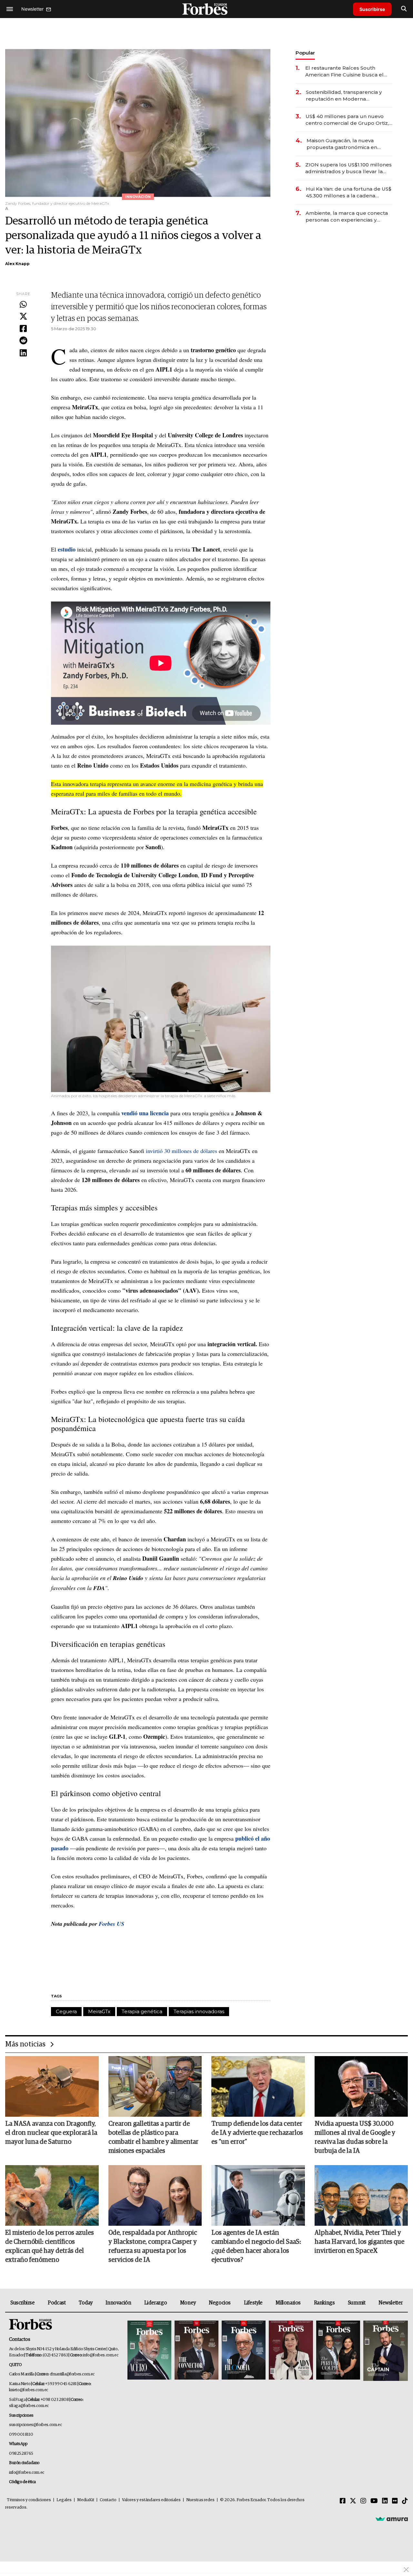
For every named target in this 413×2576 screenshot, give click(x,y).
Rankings (324, 2303)
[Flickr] (395, 2501)
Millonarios (288, 2303)
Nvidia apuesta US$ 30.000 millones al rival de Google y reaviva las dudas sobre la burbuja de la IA (355, 2137)
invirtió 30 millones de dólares (181, 1151)
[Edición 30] (196, 2351)
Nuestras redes (200, 2500)
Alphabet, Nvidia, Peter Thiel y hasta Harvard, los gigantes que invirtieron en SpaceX (359, 2242)
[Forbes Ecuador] (206, 9)
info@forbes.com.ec (101, 2355)
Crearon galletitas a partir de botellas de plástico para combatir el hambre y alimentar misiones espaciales (153, 2137)
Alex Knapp (17, 264)
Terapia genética (142, 2011)
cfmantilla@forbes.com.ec (72, 2374)
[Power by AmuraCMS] (392, 2519)
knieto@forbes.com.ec (29, 2390)
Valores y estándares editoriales (151, 2500)
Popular (305, 53)
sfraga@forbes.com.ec (29, 2406)
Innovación (118, 2303)
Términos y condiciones (29, 2500)
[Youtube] (374, 2501)
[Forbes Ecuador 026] (385, 2351)
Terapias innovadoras (199, 2011)
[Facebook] (23, 329)
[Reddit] (23, 341)
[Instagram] (363, 2501)
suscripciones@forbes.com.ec (35, 2425)
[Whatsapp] (23, 305)
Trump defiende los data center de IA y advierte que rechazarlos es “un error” (257, 2133)
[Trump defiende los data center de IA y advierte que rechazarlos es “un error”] (258, 2086)
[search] (404, 9)
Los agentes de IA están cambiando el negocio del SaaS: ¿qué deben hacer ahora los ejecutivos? (256, 2246)
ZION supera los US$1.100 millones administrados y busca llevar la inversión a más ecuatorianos (348, 168)
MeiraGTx (99, 2011)
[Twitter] (23, 317)
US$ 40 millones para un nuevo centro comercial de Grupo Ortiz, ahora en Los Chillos (347, 120)
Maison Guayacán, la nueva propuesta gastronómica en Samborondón (342, 144)
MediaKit (86, 2500)
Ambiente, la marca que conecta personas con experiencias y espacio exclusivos (347, 217)
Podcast (57, 2303)
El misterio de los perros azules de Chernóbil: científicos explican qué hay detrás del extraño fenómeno (50, 2246)
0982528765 (21, 2454)
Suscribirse (372, 9)
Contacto (108, 2500)
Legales (64, 2500)
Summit (357, 2303)
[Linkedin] (23, 353)
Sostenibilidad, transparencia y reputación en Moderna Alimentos (344, 96)
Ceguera (66, 2011)
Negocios (220, 2303)
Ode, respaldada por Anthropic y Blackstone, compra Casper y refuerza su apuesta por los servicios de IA (153, 2246)
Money (188, 2303)
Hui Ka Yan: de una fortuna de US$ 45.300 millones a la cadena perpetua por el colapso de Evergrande (349, 192)
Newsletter (391, 2303)
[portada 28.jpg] (291, 2351)
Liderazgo (156, 2303)
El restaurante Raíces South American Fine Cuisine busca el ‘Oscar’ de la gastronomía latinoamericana (344, 71)
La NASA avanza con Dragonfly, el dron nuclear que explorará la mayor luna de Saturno (51, 2133)
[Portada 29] (244, 2351)
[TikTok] (405, 2501)
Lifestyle (253, 2303)
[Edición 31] (149, 2351)
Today (86, 2303)
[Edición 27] (338, 2351)
